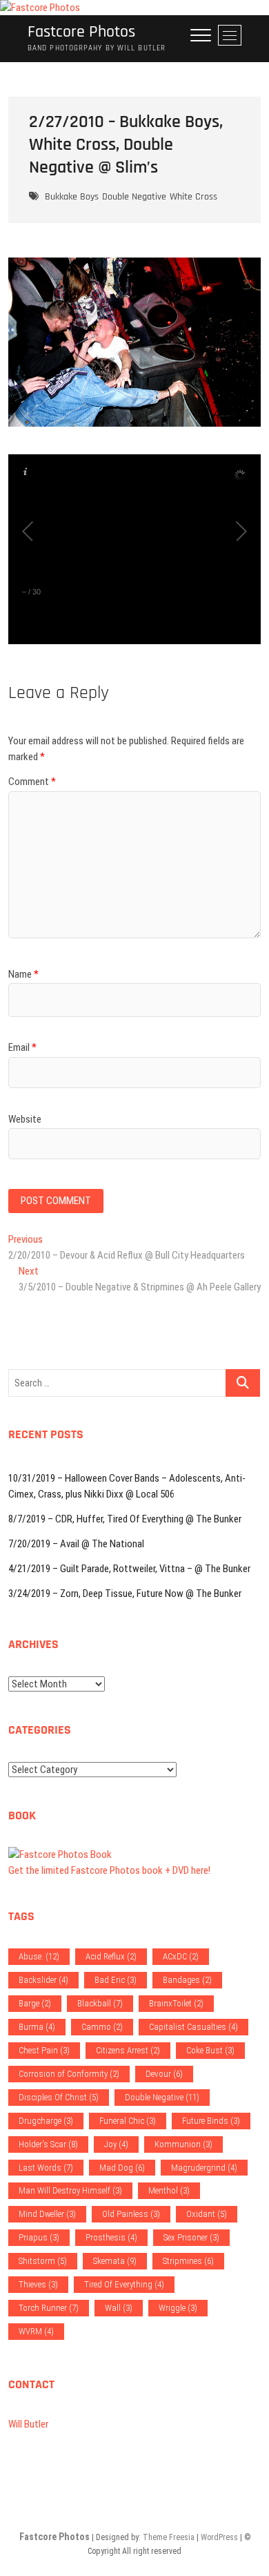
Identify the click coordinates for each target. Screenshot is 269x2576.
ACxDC (181, 1956)
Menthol (169, 2190)
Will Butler (28, 2424)
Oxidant (207, 2214)
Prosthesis (111, 2237)
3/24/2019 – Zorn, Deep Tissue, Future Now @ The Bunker (125, 1594)
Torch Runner (49, 2308)
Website (25, 1119)
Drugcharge (46, 2121)
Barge (35, 2003)
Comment (32, 782)
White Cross (193, 197)
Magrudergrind (204, 2168)
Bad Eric (116, 1980)
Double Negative (134, 197)
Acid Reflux (111, 1956)
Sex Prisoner (191, 2237)
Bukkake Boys (72, 197)
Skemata (115, 2261)
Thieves (38, 2284)
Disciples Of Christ (59, 2097)
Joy (116, 2144)
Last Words (46, 2168)
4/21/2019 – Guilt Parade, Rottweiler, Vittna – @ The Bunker (129, 1569)
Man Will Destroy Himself (70, 2190)
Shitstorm (43, 2261)
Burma (37, 2027)
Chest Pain (44, 2050)
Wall (119, 2308)
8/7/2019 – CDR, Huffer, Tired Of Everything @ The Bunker (125, 1519)
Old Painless (131, 2214)
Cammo (102, 2027)
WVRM (36, 2331)
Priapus (39, 2237)
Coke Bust (210, 2050)
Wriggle (178, 2308)
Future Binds (211, 2121)
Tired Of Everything (124, 2284)
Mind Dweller (47, 2214)
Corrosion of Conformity (69, 2074)
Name (23, 974)
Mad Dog (122, 2168)
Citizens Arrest (128, 2050)
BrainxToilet (176, 2003)
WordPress (219, 2537)
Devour (164, 2074)
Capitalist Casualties (193, 2027)
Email (22, 1047)
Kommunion (183, 2144)
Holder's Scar (48, 2144)
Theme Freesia (169, 2537)
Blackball (100, 2003)
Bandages (187, 1980)
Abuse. (39, 1956)
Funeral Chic (128, 2121)
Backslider (43, 1980)
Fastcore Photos (81, 32)
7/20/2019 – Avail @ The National (76, 1544)
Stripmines (188, 2261)
